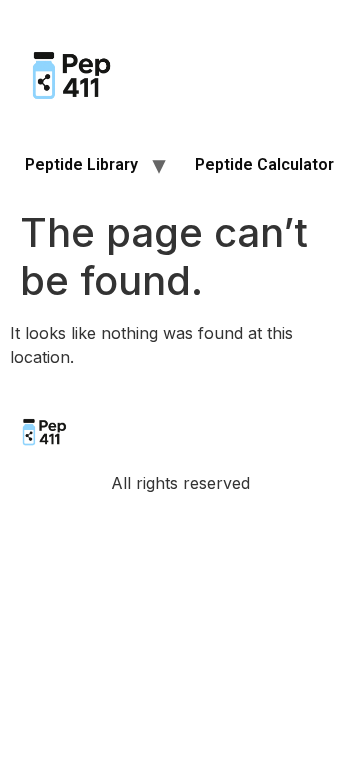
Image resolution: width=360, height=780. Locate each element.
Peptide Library (81, 164)
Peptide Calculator (264, 164)
